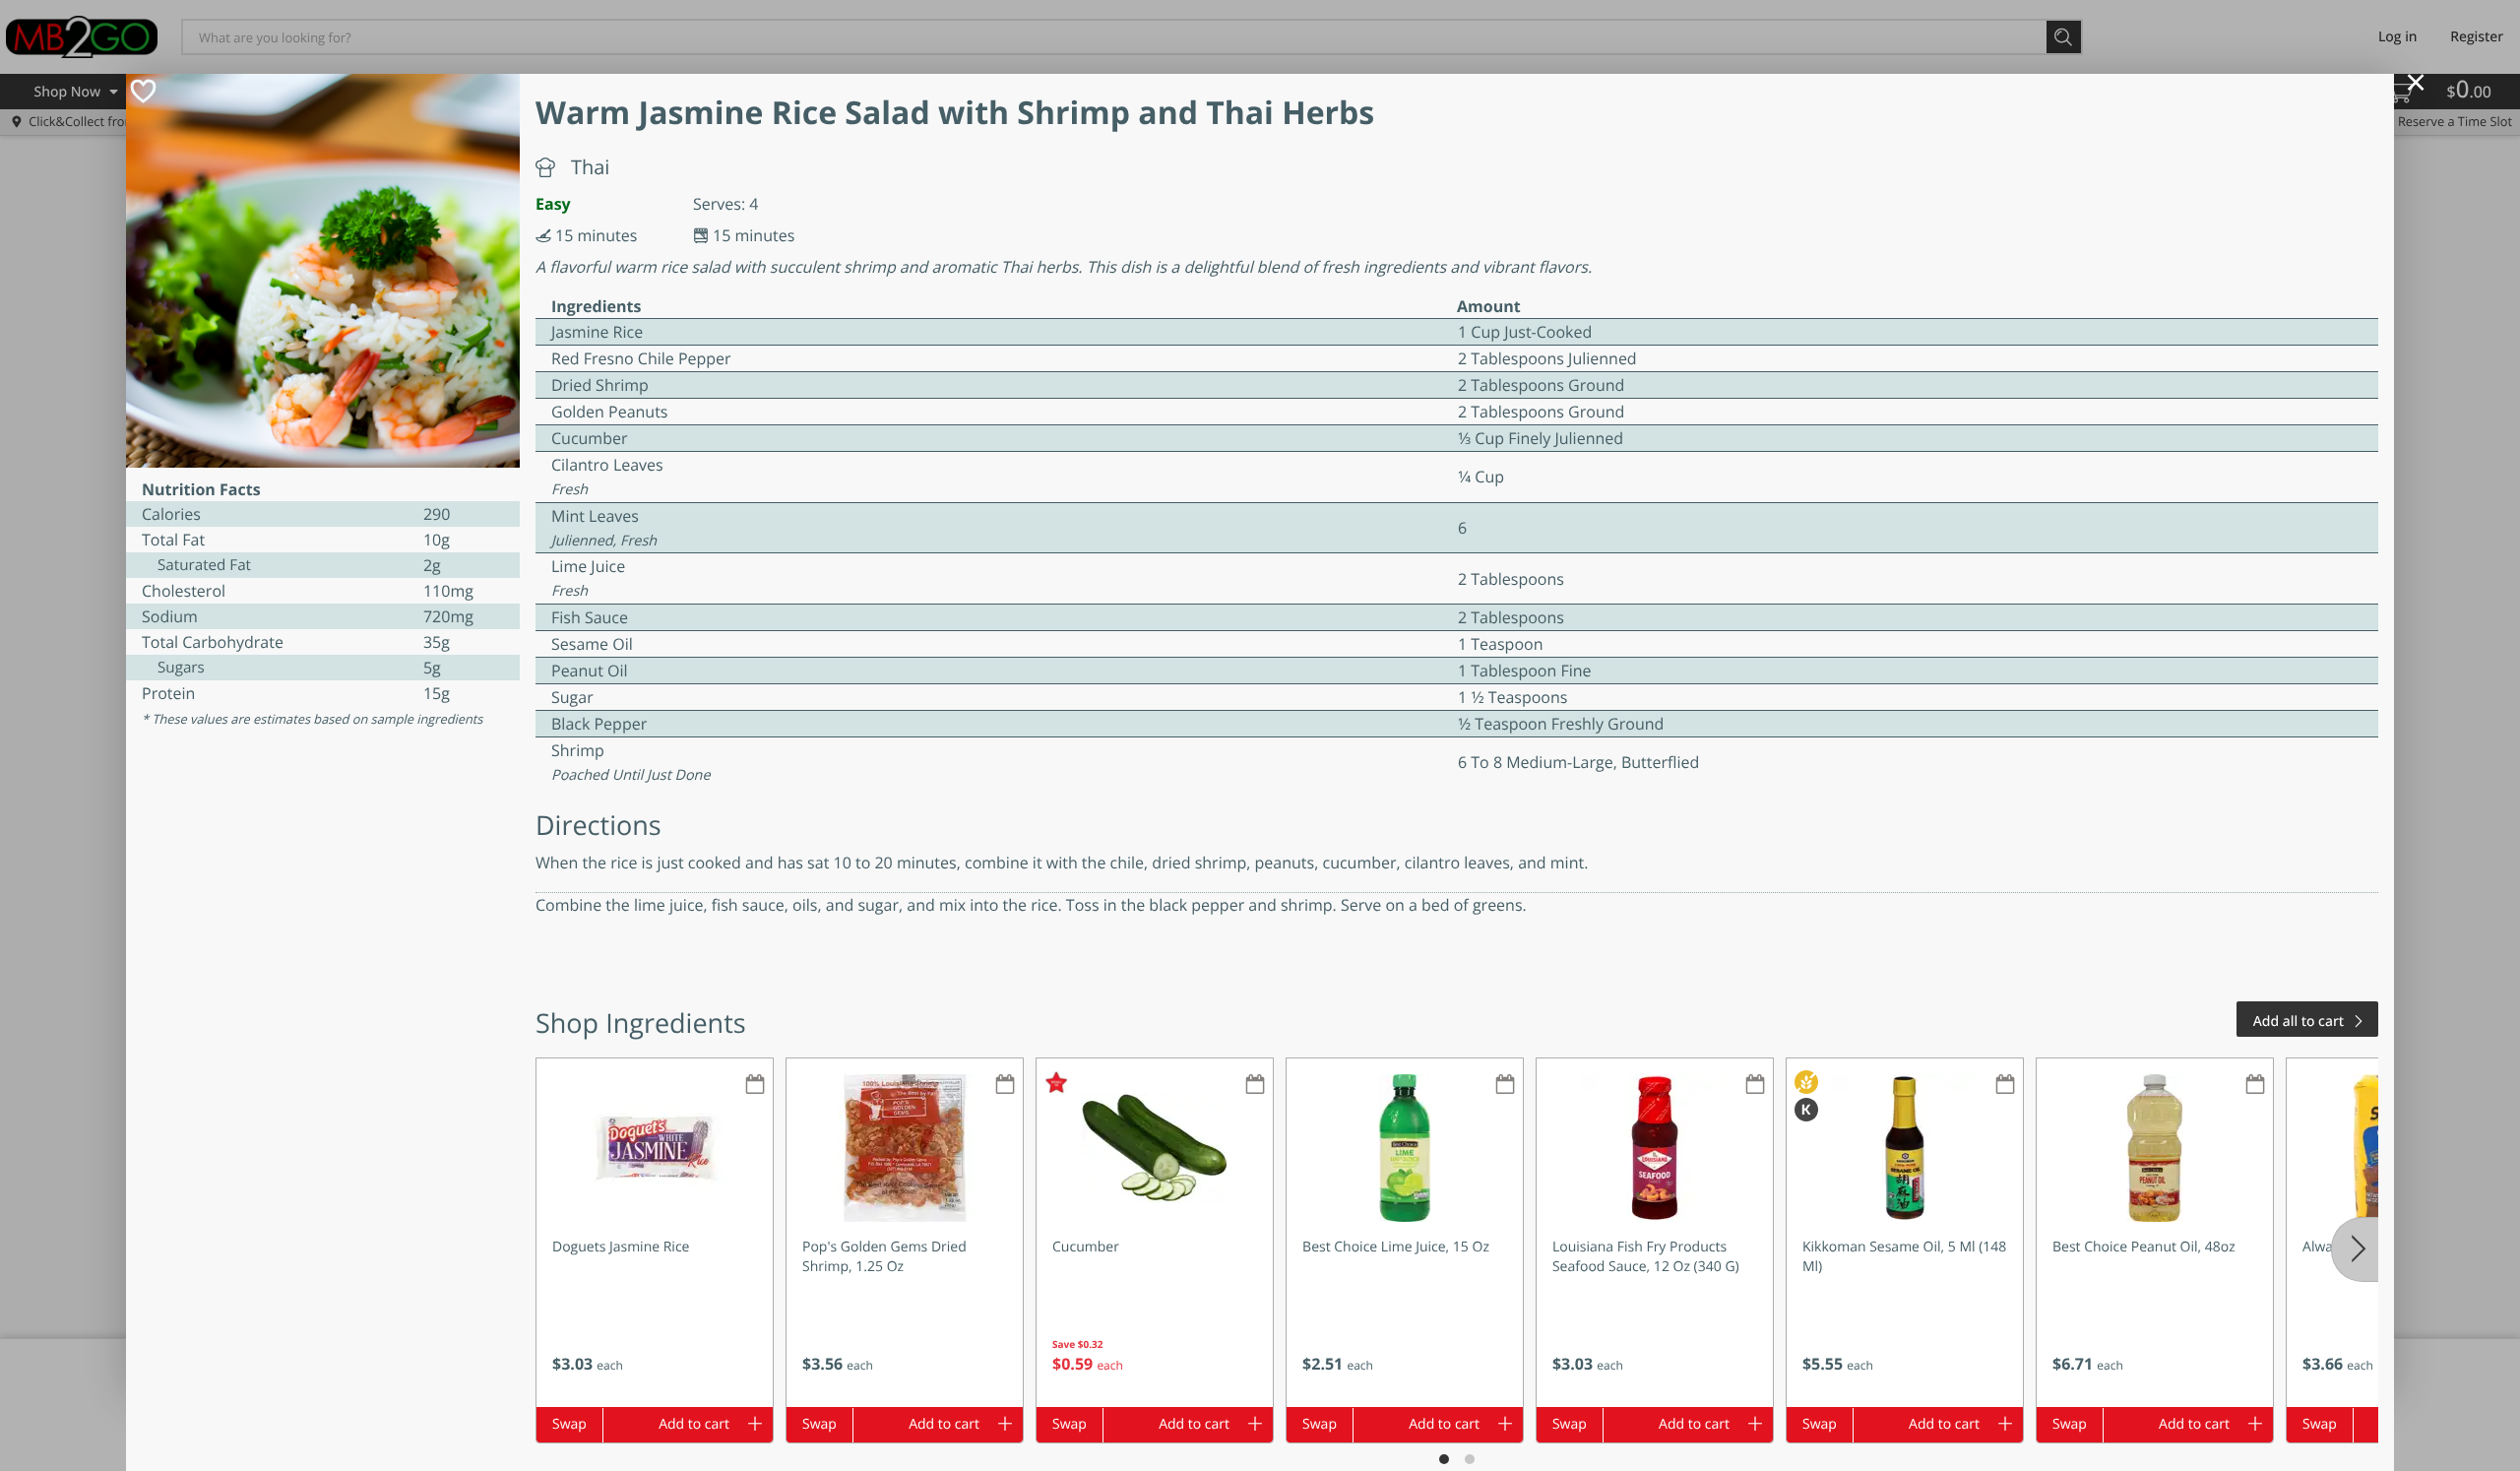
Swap (569, 1424)
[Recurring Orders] (755, 1086)
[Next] (2355, 1249)
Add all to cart (2299, 1022)
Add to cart (694, 1424)
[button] (655, 1233)
